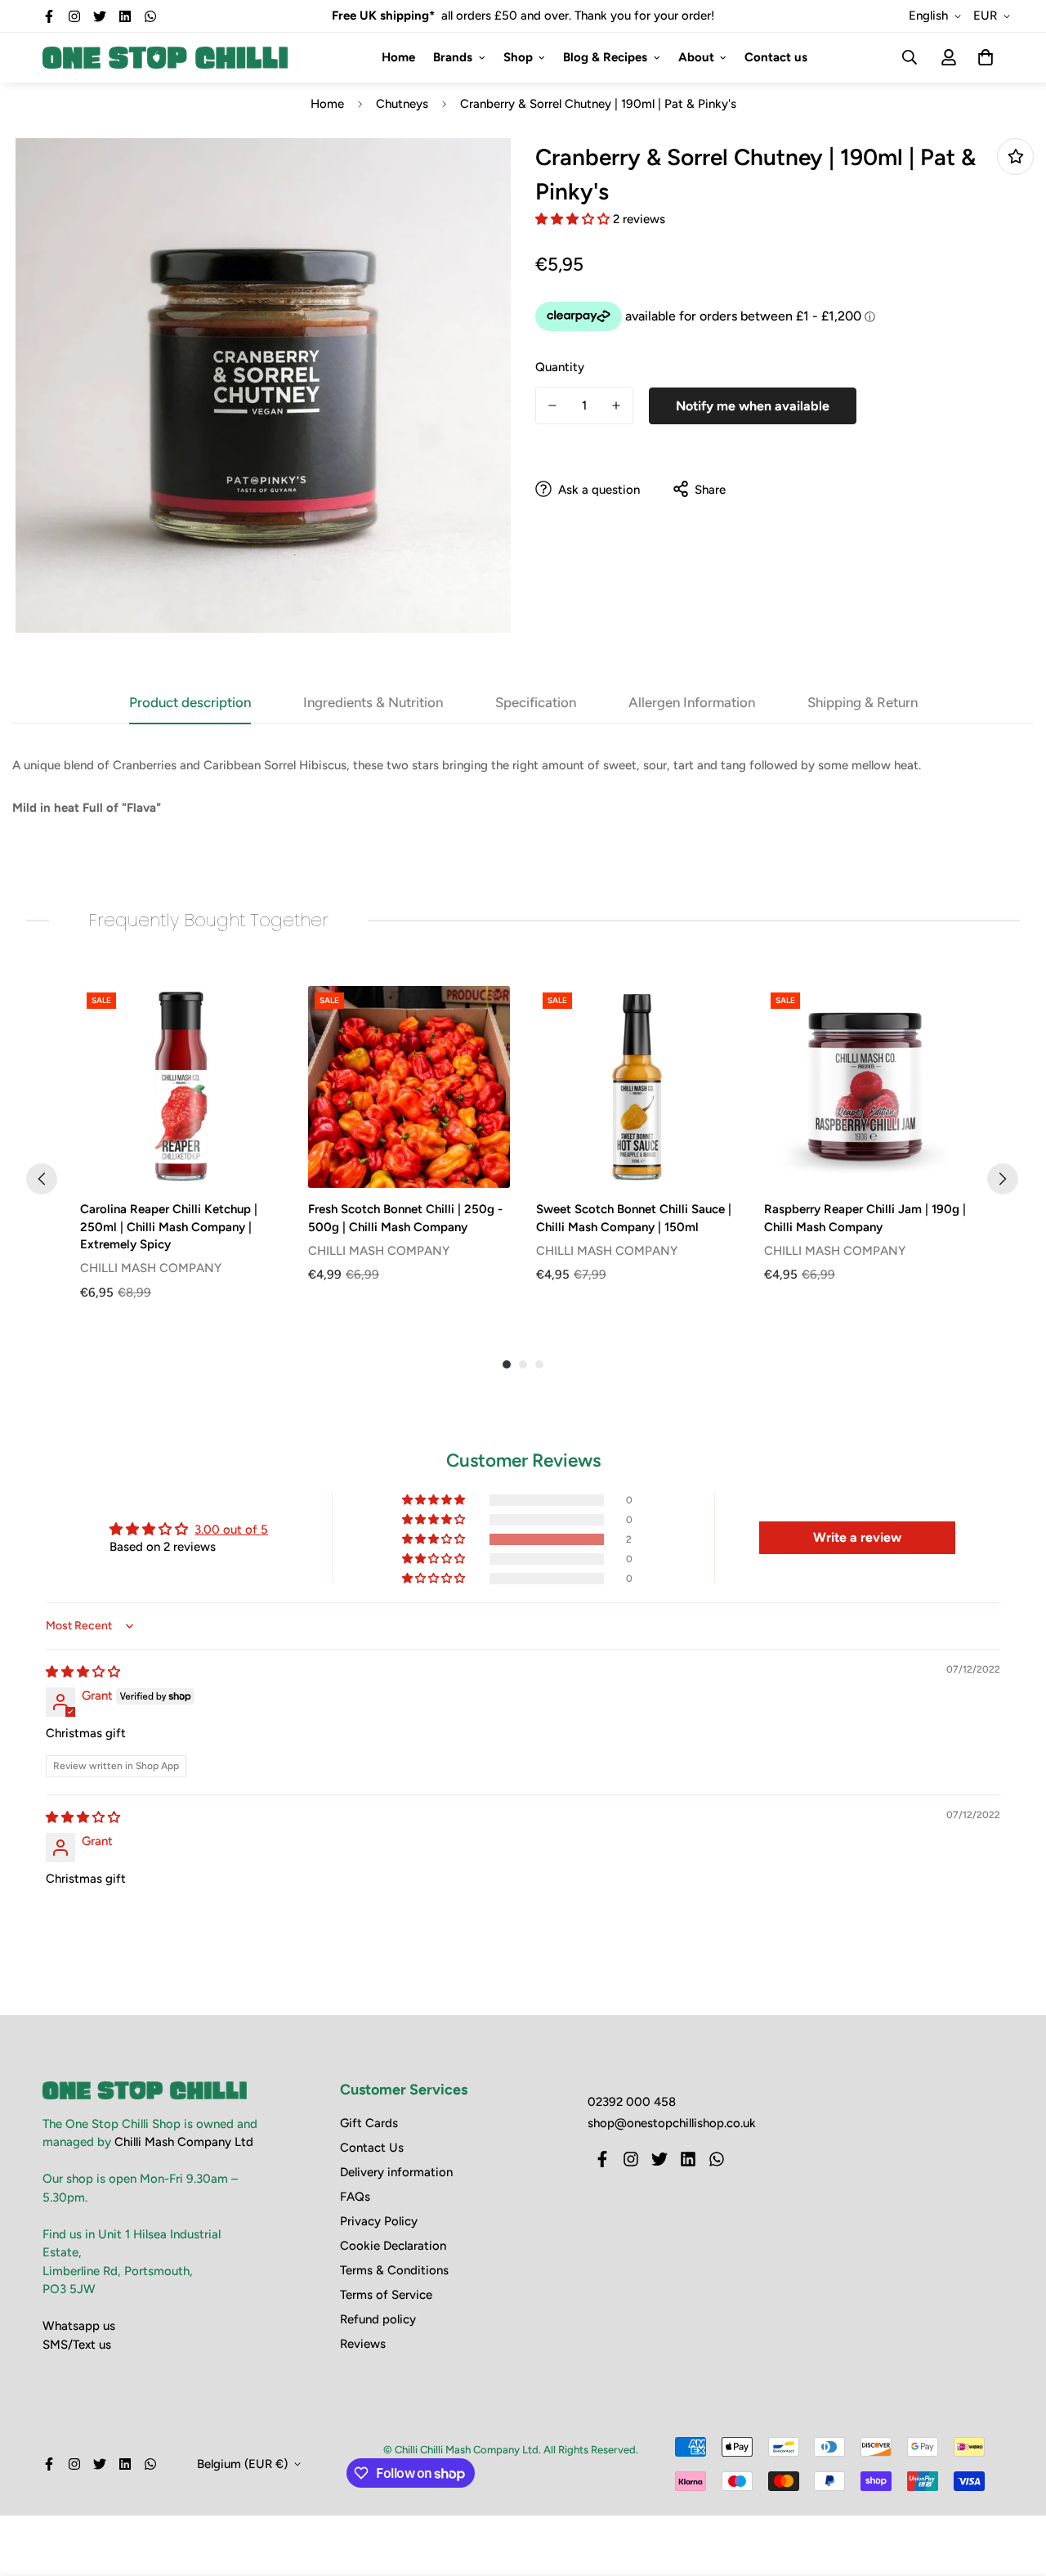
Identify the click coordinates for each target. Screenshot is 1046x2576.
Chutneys (402, 104)
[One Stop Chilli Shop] (165, 57)
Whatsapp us (79, 2326)
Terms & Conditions (394, 2270)
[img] (83, 1672)
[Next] (1003, 1179)
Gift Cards (369, 2123)
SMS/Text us (77, 2345)
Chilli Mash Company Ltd (184, 2142)
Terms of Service (386, 2295)
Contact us (776, 57)
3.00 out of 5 (231, 1530)
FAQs (355, 2197)
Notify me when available (753, 405)
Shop (518, 57)
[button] (574, 218)
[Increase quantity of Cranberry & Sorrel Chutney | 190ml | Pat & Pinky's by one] (616, 405)
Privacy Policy (379, 2221)
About (696, 57)
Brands (453, 57)
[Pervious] (42, 1179)
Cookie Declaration (393, 2246)
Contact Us (372, 2148)
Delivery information (396, 2172)
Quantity (560, 366)
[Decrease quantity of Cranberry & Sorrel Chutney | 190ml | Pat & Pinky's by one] (552, 405)
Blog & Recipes (605, 57)
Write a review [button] (857, 1537)
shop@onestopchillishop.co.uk (672, 2123)
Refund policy (378, 2319)
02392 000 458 (632, 2102)
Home (398, 57)
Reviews (363, 2344)
